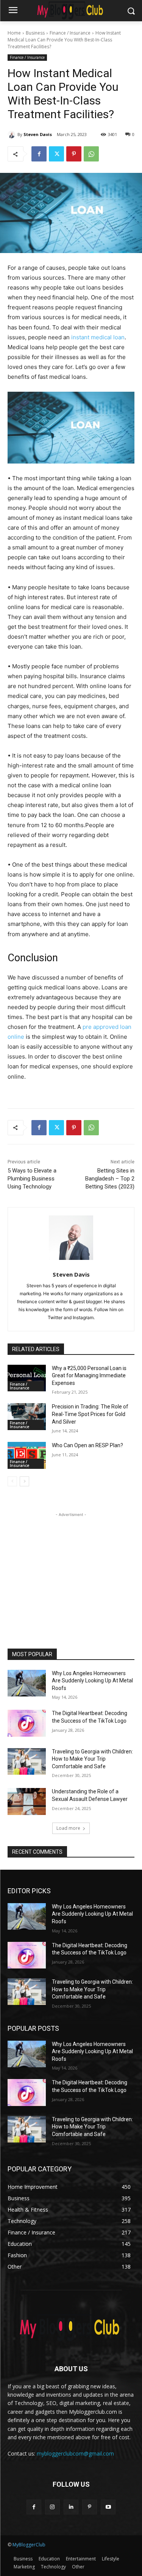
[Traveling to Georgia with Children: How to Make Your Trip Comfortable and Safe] (27, 1761)
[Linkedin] (71, 2507)
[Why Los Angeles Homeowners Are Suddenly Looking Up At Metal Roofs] (27, 1683)
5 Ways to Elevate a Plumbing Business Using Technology (32, 1179)
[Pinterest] (74, 154)
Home (14, 33)
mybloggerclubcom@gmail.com (75, 2453)
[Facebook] (39, 154)
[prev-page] (12, 1481)
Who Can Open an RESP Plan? (87, 1445)
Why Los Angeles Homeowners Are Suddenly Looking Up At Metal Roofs (92, 1681)
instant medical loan (98, 337)
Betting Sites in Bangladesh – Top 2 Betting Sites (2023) (110, 1179)
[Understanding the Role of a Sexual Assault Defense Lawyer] (27, 1801)
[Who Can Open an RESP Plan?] (27, 1455)
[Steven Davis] (12, 134)
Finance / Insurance (70, 33)
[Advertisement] (71, 1566)
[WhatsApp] (91, 154)
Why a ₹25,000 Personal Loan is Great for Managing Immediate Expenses (89, 1376)
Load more (68, 1828)
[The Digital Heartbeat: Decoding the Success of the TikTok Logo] (27, 1723)
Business (35, 33)
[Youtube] (108, 2507)
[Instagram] (52, 2507)
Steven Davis (38, 134)
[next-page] (24, 1481)
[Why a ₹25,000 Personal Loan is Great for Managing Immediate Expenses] (27, 1378)
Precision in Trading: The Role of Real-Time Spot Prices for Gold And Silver (90, 1414)
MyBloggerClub (29, 2545)
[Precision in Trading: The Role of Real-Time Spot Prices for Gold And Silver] (27, 1416)
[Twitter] (56, 154)
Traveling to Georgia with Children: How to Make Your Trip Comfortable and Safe (92, 1759)
